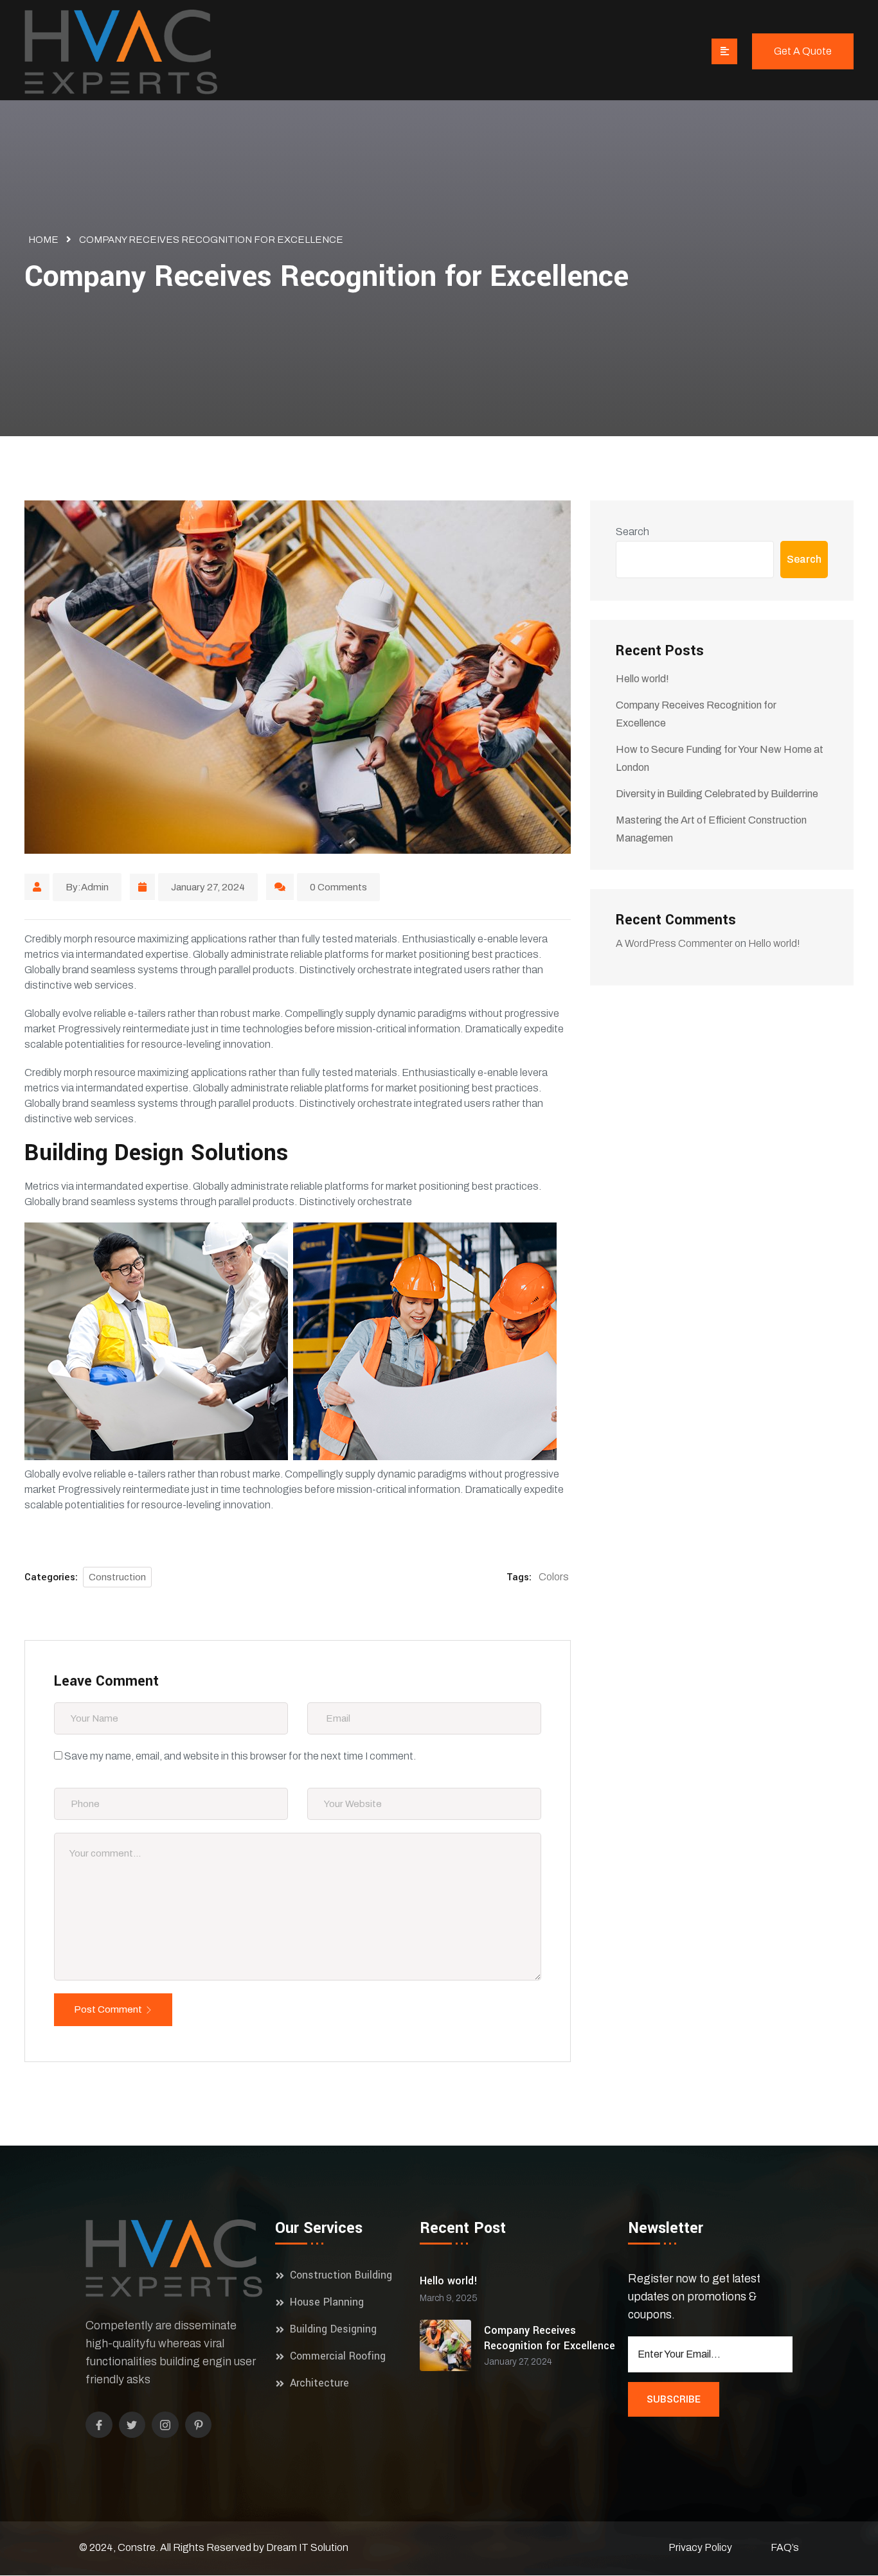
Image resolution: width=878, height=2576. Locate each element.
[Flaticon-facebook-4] (99, 2425)
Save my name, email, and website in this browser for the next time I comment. (240, 1756)
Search (632, 532)
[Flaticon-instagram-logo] (165, 2425)
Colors (554, 1577)
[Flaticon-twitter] (132, 2425)
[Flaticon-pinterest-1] (199, 2425)
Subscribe (674, 2399)
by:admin (87, 887)
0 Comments (338, 887)
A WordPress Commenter (674, 943)
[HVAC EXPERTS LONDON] (121, 54)
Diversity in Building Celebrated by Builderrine (717, 794)
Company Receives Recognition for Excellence (550, 2338)
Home (43, 240)
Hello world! (642, 679)
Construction (117, 1577)
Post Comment (108, 2009)
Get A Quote (803, 51)
